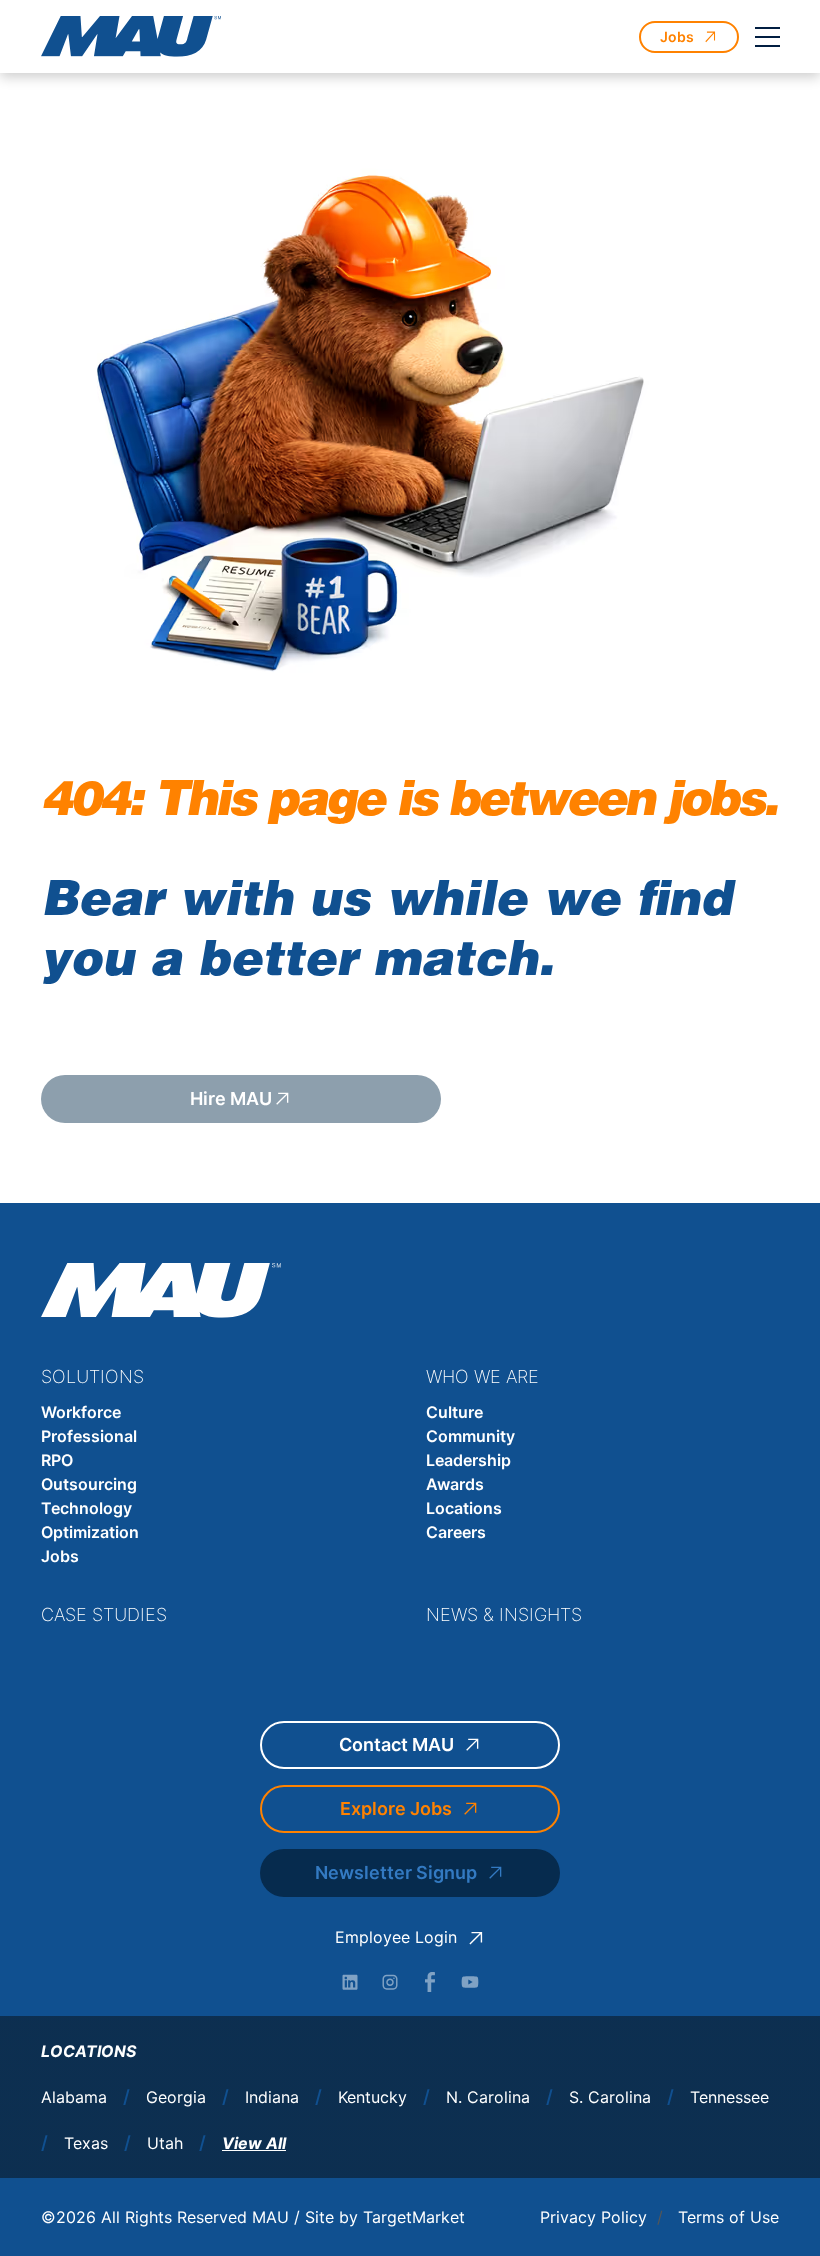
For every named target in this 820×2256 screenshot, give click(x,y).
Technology (86, 1508)
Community (470, 1436)
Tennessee (729, 2097)
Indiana (272, 2097)
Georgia (176, 2097)
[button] (767, 37)
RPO (57, 1460)
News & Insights (504, 1614)
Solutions (92, 1376)
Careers (456, 1532)
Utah (165, 2143)
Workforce (81, 1412)
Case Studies (104, 1614)
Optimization (90, 1532)
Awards (455, 1484)
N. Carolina (488, 2097)
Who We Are (482, 1376)
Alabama (74, 2097)
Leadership (468, 1460)
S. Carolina (610, 2097)
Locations (464, 1508)
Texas (86, 2143)
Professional (89, 1436)
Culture (454, 1412)
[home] (131, 36)
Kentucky (372, 2097)
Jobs (60, 1556)
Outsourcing (89, 1484)
